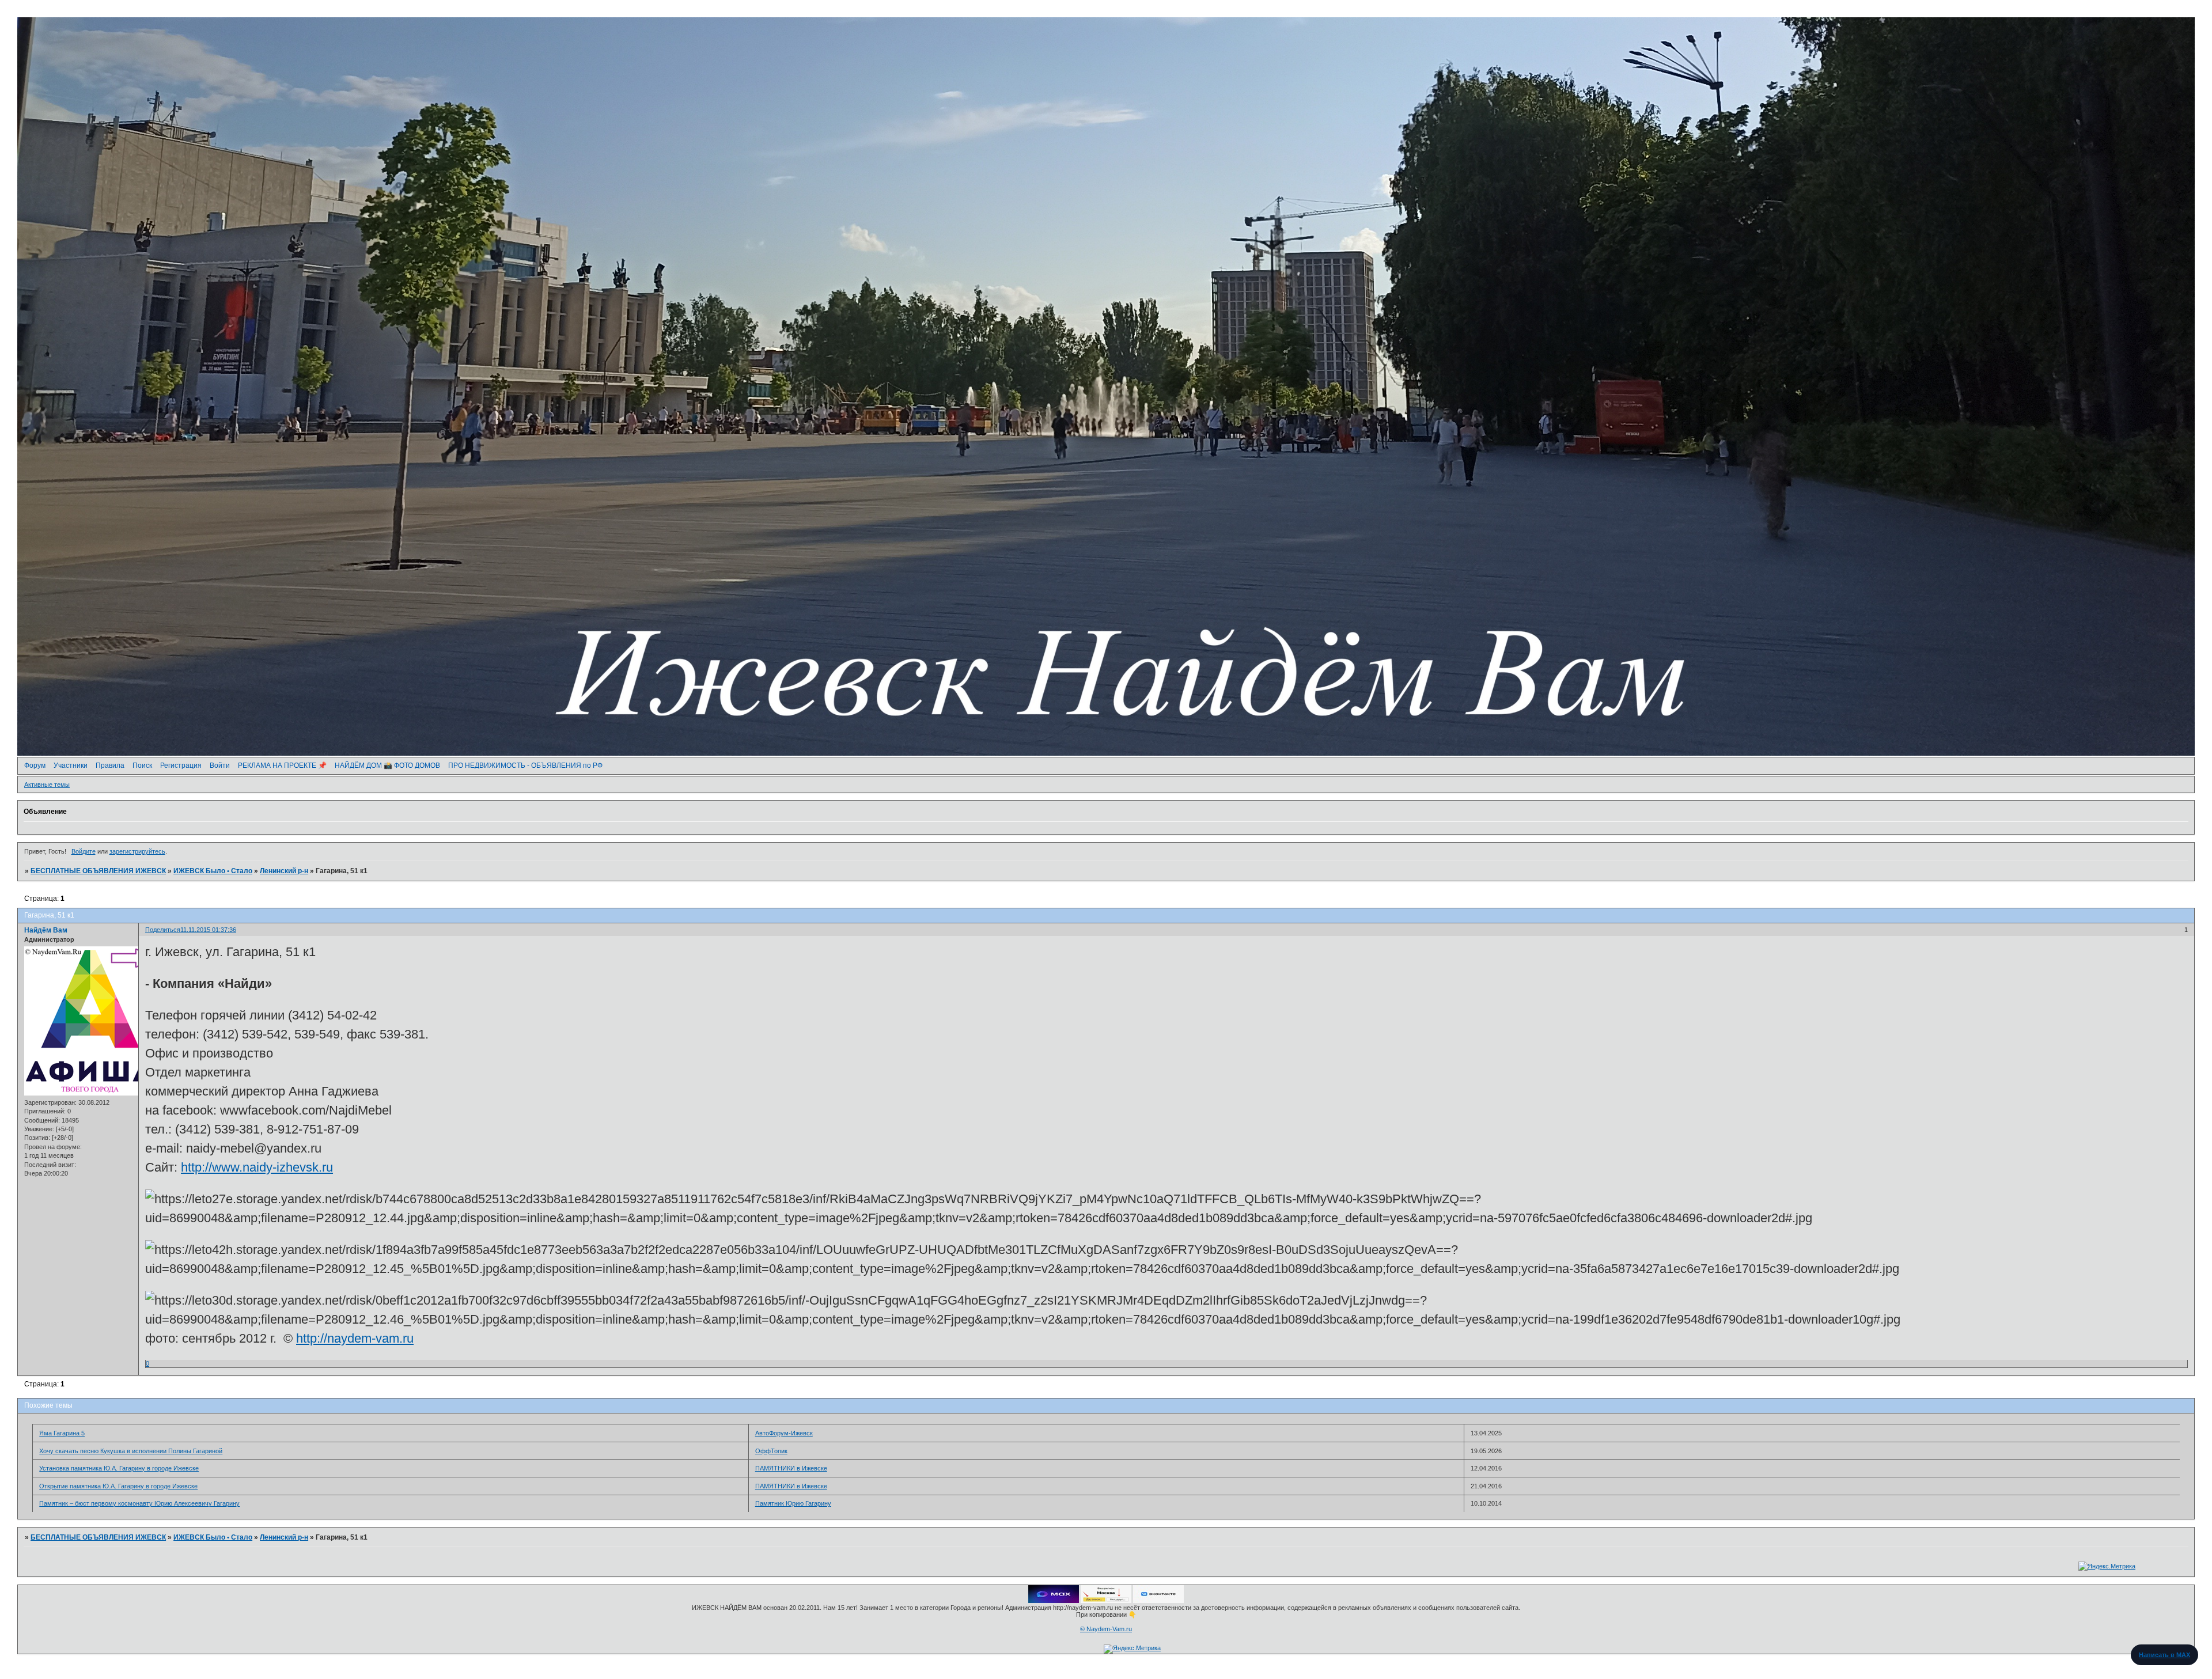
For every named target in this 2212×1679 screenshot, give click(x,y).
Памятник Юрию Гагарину (793, 1503)
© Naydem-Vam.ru (1106, 1629)
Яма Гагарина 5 (62, 1433)
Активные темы (47, 784)
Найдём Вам (46, 930)
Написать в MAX (2164, 1655)
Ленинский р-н (284, 871)
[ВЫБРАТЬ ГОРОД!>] (1106, 1601)
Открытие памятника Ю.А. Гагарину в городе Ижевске (118, 1486)
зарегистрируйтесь (137, 851)
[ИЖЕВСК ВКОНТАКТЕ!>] (1158, 1601)
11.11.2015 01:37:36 (208, 930)
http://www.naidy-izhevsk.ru (257, 1167)
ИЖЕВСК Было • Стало (213, 871)
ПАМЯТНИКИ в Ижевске (791, 1468)
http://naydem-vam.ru (355, 1338)
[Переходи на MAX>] (1054, 1601)
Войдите (84, 851)
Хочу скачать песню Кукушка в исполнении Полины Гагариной (131, 1451)
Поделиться (163, 930)
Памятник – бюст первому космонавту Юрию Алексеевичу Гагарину (139, 1503)
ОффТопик (771, 1451)
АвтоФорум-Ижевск (784, 1433)
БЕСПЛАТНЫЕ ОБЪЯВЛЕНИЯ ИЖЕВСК (98, 871)
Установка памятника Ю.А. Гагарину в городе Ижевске (119, 1468)
